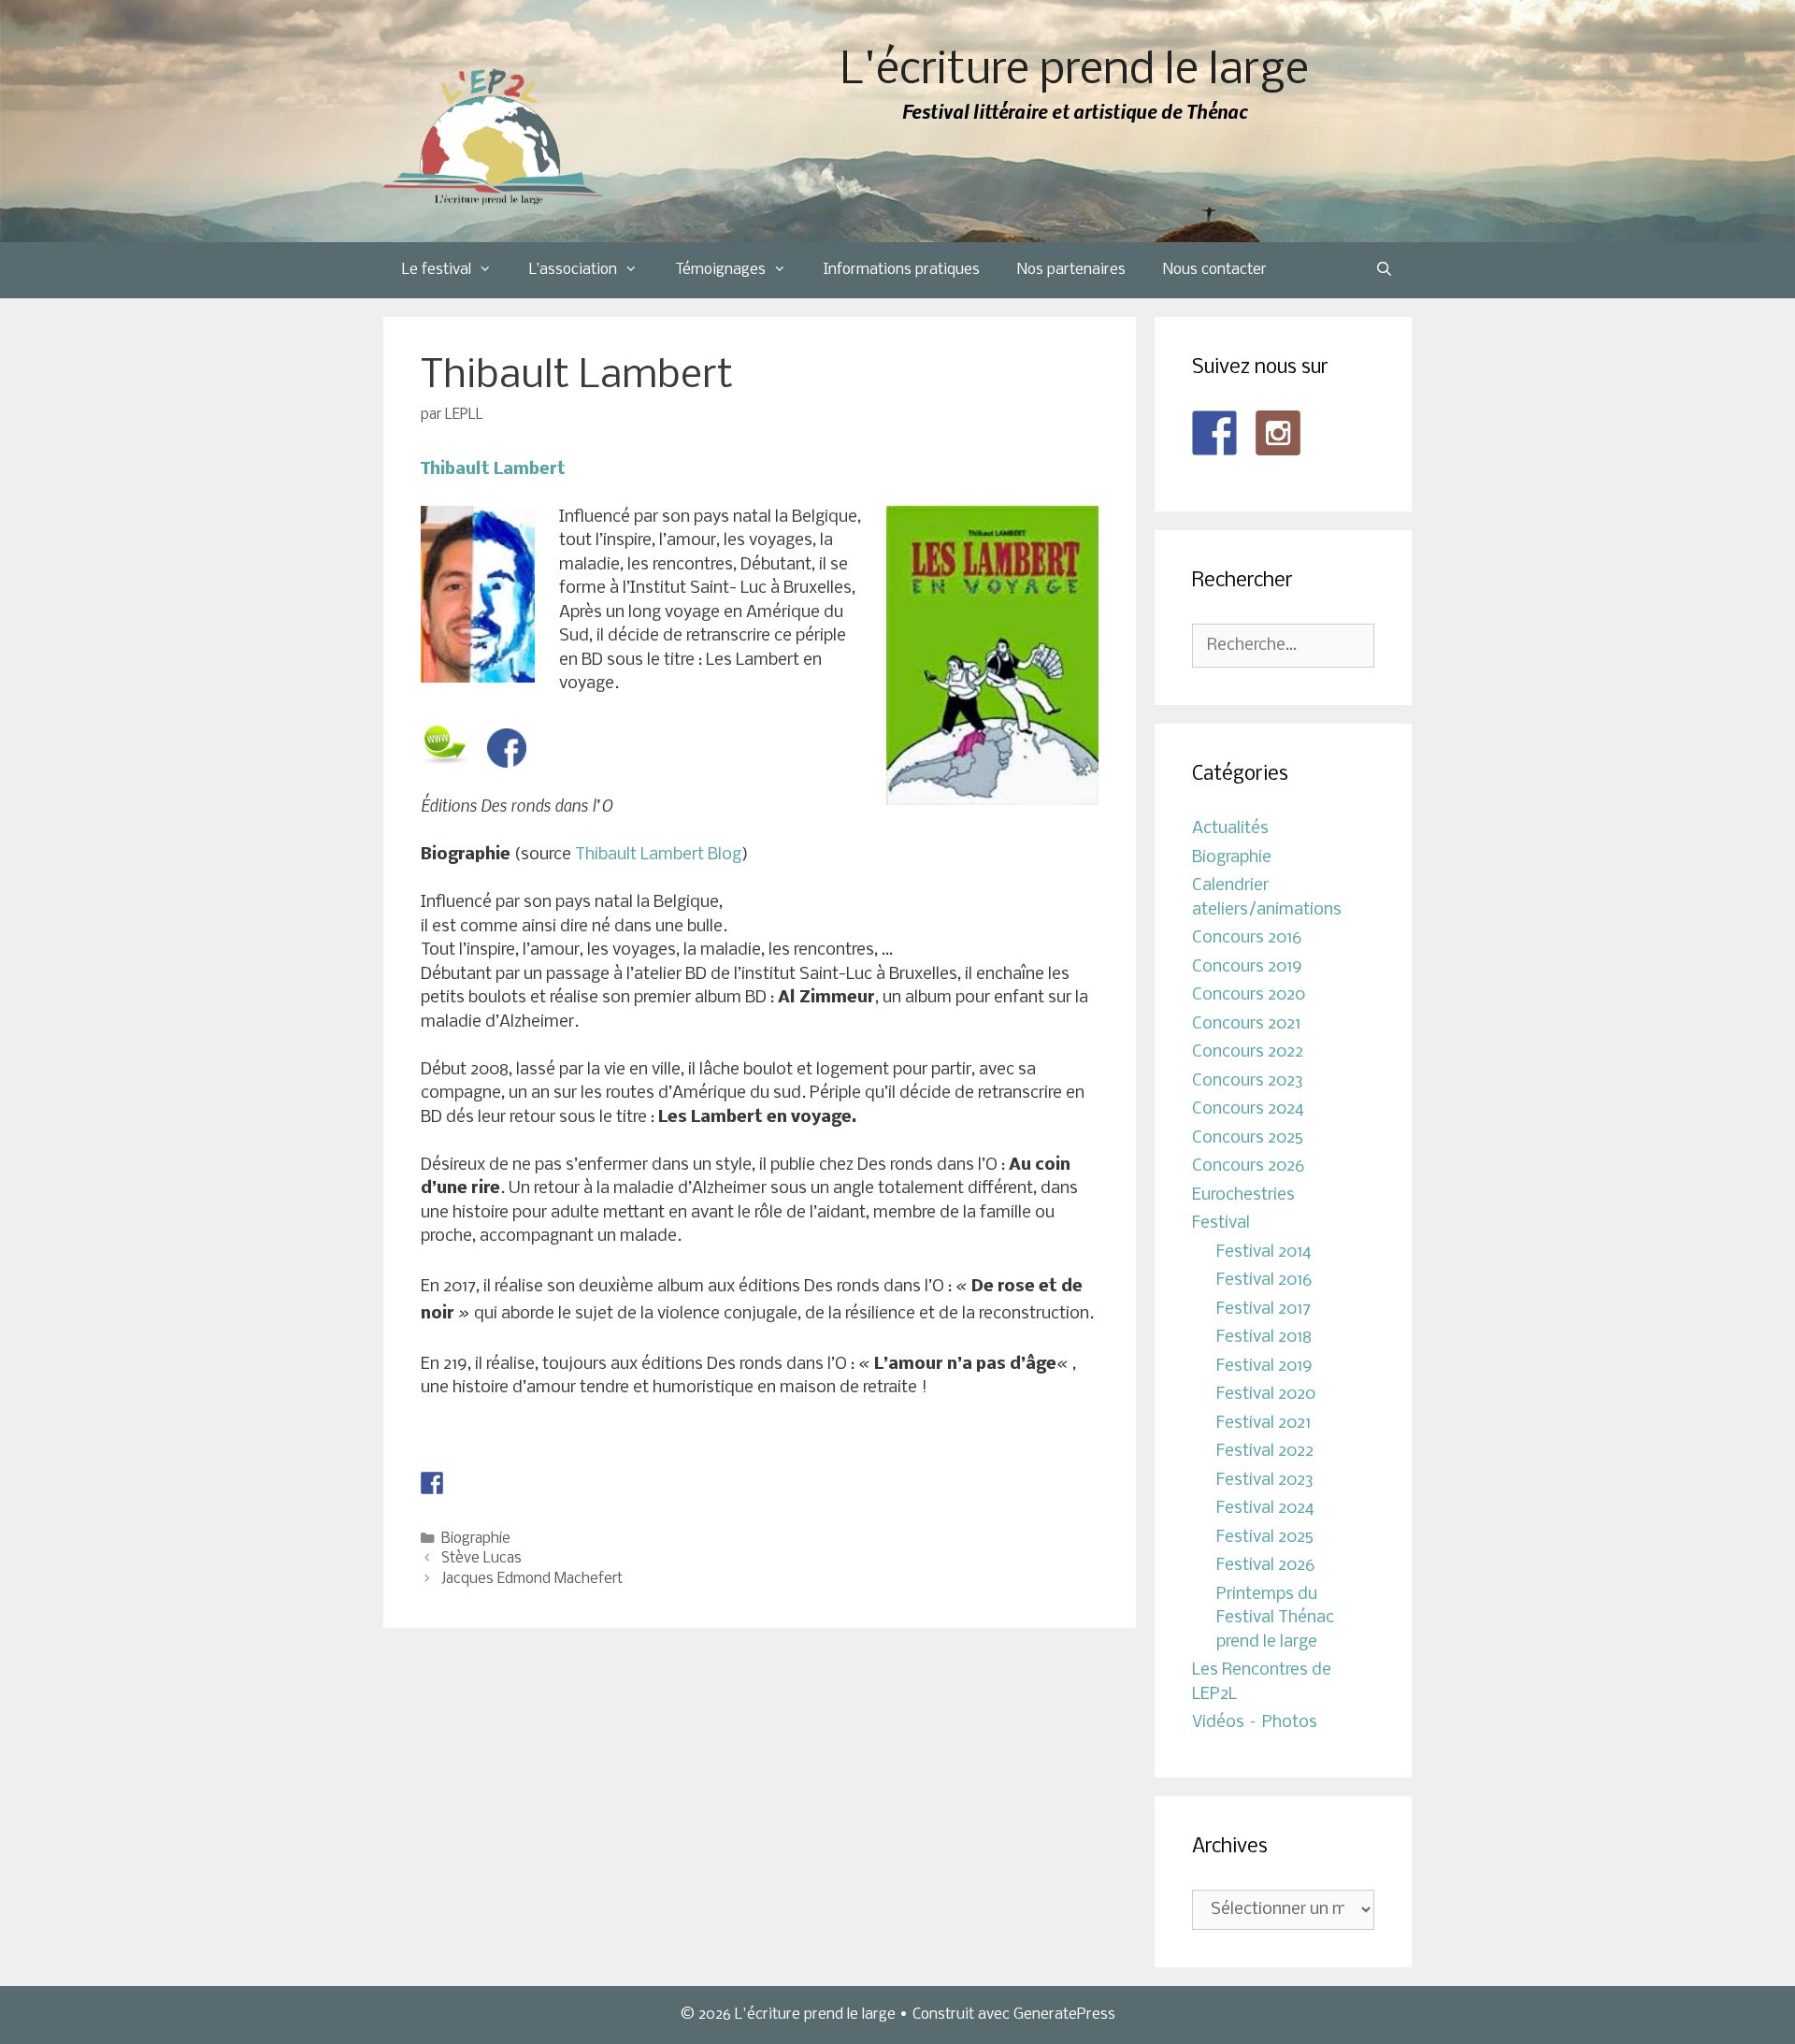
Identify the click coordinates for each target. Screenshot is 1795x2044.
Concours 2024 (1248, 1109)
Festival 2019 (1264, 1367)
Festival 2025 (1265, 1538)
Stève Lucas (481, 1559)
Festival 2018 (1264, 1338)
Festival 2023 (1265, 1481)
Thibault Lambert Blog (658, 855)
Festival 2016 (1264, 1281)
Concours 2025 (1248, 1138)
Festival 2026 (1265, 1566)
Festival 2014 (1264, 1252)
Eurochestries (1243, 1195)
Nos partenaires (1071, 270)
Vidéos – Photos (1255, 1723)
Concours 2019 (1247, 967)
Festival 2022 (1265, 1452)
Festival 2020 (1266, 1395)
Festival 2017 (1264, 1310)
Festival (1221, 1224)
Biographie (476, 1539)
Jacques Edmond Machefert (532, 1579)
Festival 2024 (1265, 1509)
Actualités (1230, 829)
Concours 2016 (1247, 938)
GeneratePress (1064, 2015)
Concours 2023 (1248, 1081)
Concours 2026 (1248, 1166)
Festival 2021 (1264, 1424)
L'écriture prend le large (1075, 72)
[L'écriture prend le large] (493, 137)
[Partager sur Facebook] (432, 1483)
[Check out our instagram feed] (1278, 433)
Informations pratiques (902, 270)
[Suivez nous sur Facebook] (1214, 433)
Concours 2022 (1248, 1052)
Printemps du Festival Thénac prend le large (1275, 1619)
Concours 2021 (1246, 1024)
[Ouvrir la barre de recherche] (1384, 270)
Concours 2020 (1249, 995)
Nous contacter (1215, 270)
